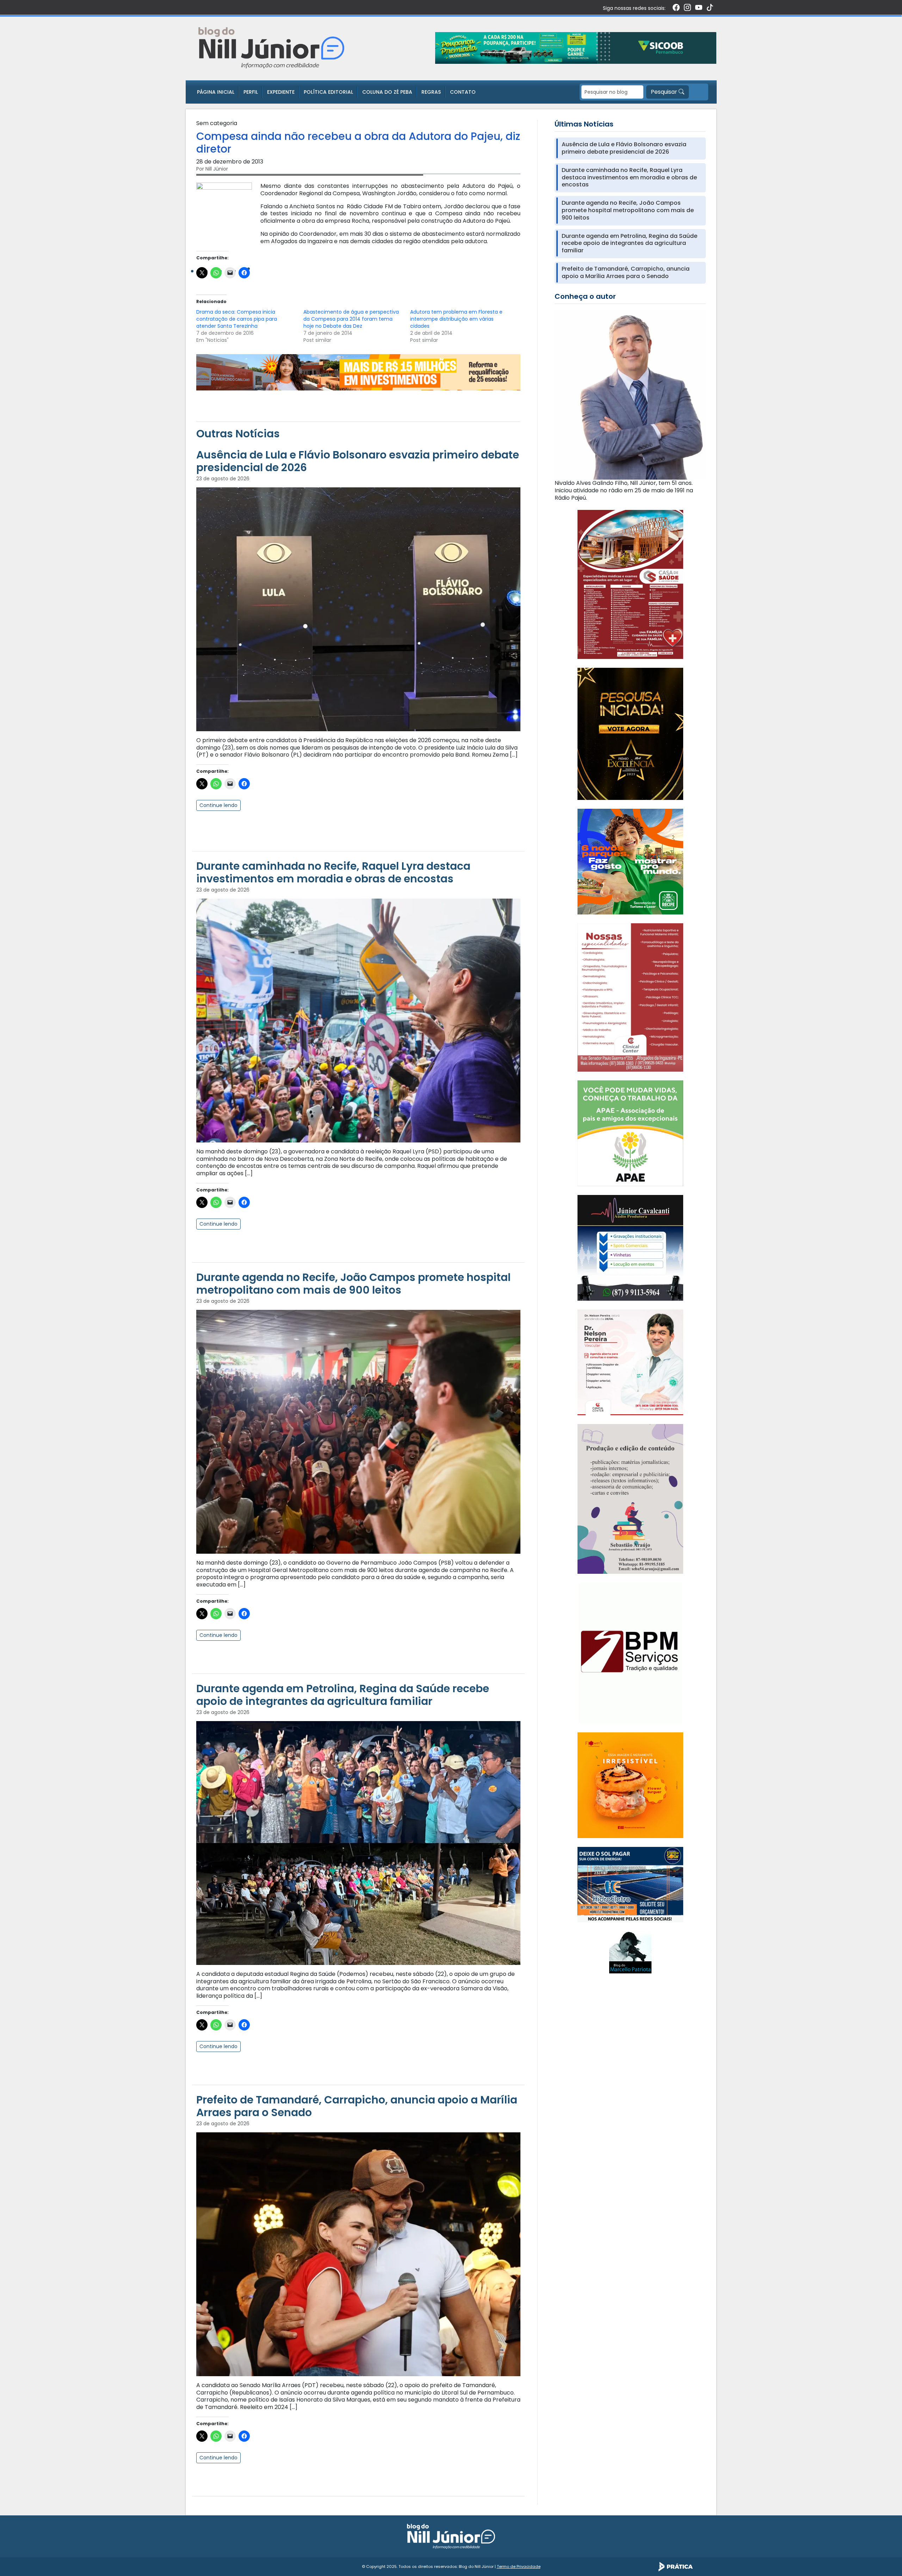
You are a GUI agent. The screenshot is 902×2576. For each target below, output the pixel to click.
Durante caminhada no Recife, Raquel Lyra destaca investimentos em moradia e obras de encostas (333, 872)
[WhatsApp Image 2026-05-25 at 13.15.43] (630, 584)
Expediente (281, 92)
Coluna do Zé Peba (387, 92)
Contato (463, 92)
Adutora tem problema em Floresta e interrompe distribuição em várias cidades (456, 319)
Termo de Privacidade (519, 2566)
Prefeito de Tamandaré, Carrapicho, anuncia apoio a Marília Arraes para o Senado (357, 2106)
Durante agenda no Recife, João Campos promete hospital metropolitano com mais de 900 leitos (353, 1284)
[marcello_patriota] (630, 1952)
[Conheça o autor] (630, 394)
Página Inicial (216, 92)
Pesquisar (665, 92)
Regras (431, 92)
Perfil (251, 92)
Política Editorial (328, 92)
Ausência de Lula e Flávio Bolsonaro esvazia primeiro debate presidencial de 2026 (358, 461)
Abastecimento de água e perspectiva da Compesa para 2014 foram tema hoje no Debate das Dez (351, 319)
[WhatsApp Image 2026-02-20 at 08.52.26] (630, 734)
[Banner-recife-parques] (630, 861)
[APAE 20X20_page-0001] (630, 1133)
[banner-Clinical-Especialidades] (630, 997)
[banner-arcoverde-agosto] (358, 372)
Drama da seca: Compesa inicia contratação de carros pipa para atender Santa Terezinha (237, 319)
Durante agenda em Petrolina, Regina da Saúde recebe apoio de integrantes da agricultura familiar (343, 1695)
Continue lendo (218, 805)
